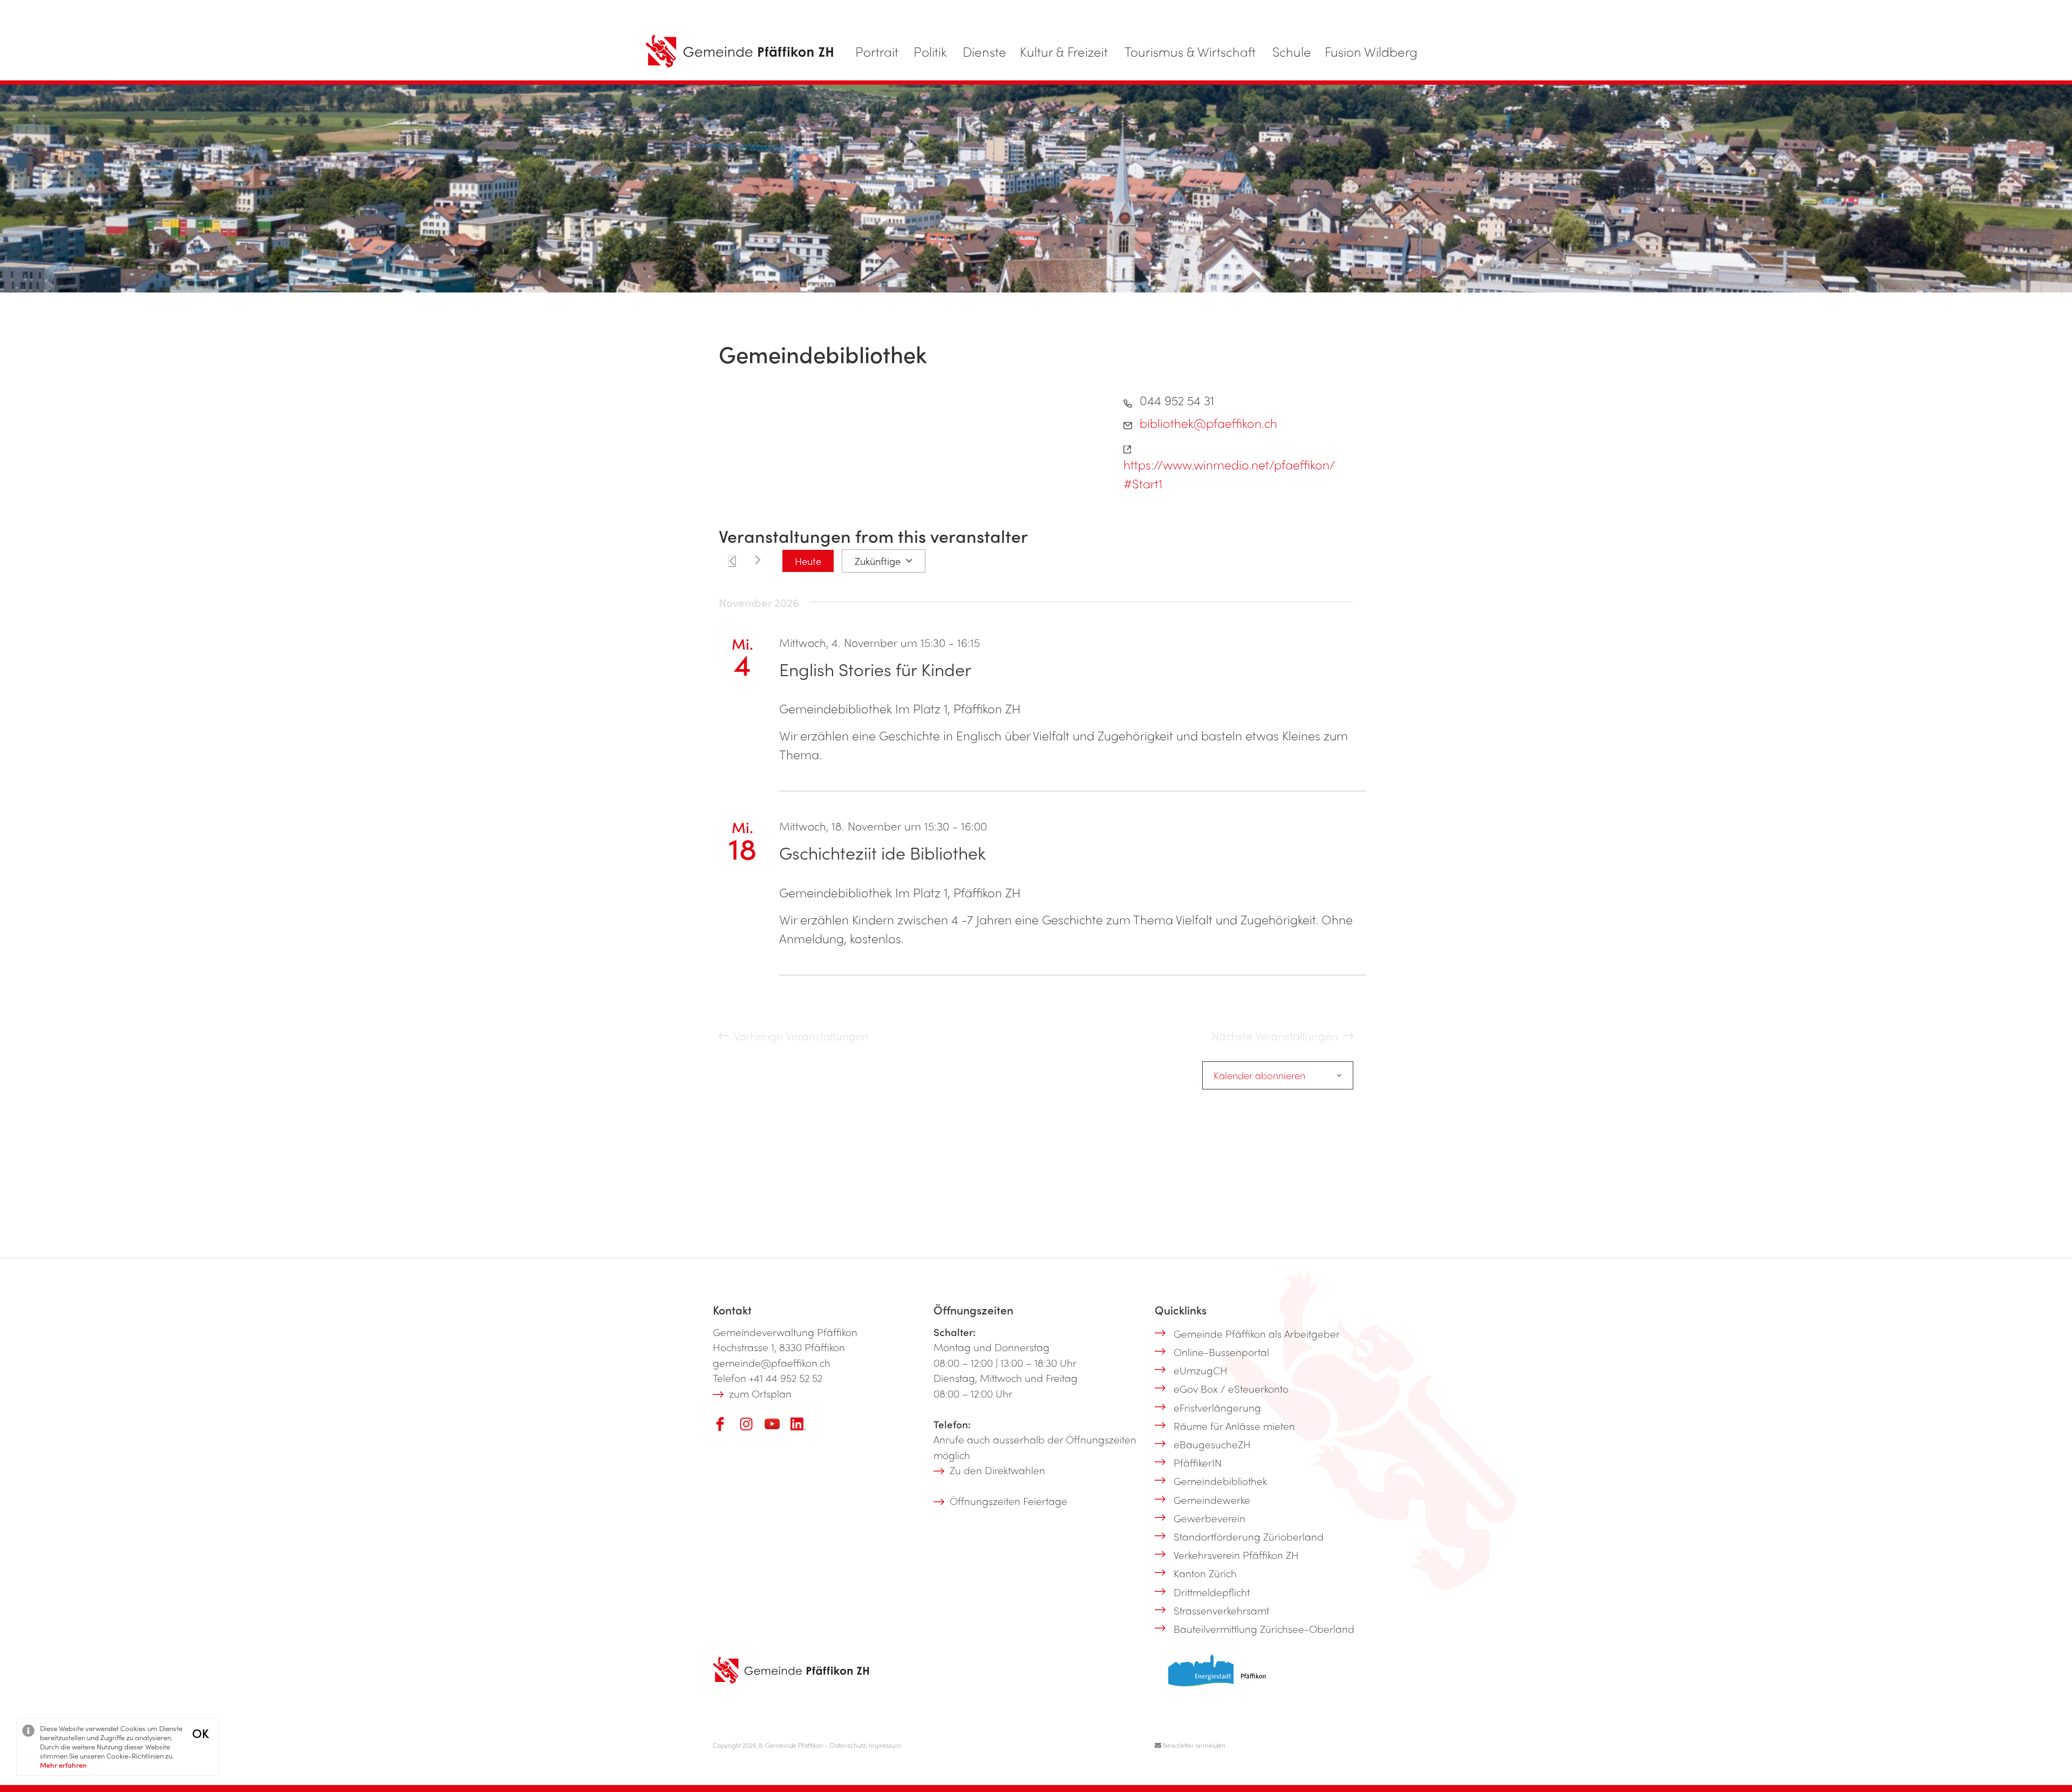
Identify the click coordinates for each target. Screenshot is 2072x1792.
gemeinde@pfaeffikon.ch (772, 1362)
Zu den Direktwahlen (997, 1470)
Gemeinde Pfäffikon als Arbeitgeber (1257, 1333)
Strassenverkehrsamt (1221, 1610)
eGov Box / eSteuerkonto (1231, 1388)
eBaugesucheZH (1212, 1444)
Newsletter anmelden (1193, 1745)
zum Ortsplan (760, 1393)
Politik (930, 51)
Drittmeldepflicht (1212, 1592)
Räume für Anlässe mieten (1234, 1426)
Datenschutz (848, 1745)
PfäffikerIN (1198, 1462)
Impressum (885, 1745)
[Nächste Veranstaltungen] (758, 560)
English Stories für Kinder (875, 669)
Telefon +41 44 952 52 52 (768, 1378)
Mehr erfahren (63, 1765)
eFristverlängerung (1217, 1407)
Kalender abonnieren (1259, 1075)
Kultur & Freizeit (1064, 51)
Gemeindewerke (1212, 1500)
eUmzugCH (1201, 1370)
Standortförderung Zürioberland (1249, 1536)
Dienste (984, 51)
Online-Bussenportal (1221, 1352)
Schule (1292, 51)
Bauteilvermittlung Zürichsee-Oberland (1264, 1629)
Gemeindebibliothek (1220, 1481)
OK (200, 1733)
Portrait (877, 51)
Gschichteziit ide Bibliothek (882, 852)
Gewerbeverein (1209, 1518)
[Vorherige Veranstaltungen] (732, 561)
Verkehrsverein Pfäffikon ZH (1236, 1555)
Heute (808, 561)
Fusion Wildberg (1371, 51)
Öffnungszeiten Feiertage (1008, 1501)
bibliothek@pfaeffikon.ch (1208, 423)
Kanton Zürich (1205, 1573)
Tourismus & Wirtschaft (1190, 51)
